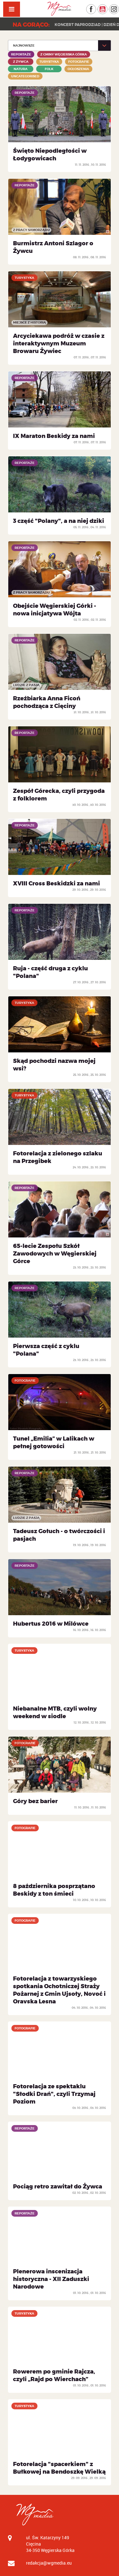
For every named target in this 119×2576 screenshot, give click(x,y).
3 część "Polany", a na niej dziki (59, 521)
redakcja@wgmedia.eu (49, 2563)
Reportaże (21, 54)
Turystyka (49, 62)
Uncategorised (25, 76)
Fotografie (79, 62)
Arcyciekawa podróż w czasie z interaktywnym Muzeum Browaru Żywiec (59, 344)
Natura (21, 69)
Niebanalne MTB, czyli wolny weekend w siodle (55, 1712)
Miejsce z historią (30, 322)
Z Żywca (21, 62)
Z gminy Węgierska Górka (64, 54)
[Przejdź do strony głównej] (60, 9)
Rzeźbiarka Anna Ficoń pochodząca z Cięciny (47, 702)
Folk (49, 69)
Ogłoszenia (78, 69)
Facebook (96, 7)
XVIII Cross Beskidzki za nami (56, 883)
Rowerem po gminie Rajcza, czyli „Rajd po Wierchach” (54, 2375)
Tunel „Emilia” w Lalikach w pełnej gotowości (54, 1442)
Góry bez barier (35, 1801)
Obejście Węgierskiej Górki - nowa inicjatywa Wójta (55, 610)
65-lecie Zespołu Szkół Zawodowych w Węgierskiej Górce (55, 1254)
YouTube (107, 7)
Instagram (119, 7)
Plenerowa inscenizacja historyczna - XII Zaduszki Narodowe (51, 2279)
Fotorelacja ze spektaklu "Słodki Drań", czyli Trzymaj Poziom (54, 2094)
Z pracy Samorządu (31, 230)
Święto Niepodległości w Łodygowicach (50, 155)
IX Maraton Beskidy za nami (54, 436)
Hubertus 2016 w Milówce (51, 1624)
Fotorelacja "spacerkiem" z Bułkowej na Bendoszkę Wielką (59, 2468)
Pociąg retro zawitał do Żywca (58, 2187)
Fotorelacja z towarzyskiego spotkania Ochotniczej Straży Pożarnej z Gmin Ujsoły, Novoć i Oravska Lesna (59, 1990)
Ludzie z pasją (26, 685)
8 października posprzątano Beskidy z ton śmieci (54, 1890)
